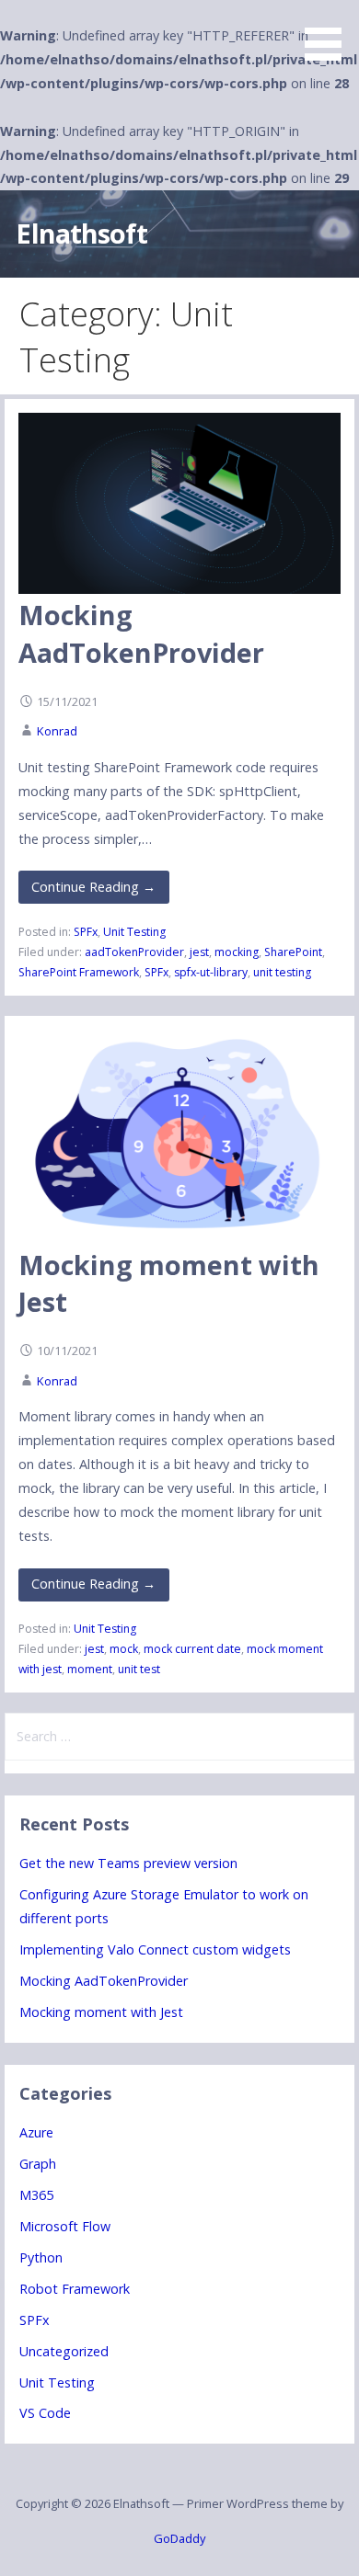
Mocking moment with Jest (101, 2012)
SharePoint (293, 952)
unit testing (282, 972)
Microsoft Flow (65, 2226)
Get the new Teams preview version (128, 1863)
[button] (330, 33)
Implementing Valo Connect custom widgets (155, 1949)
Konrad (57, 731)
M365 (36, 2195)
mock (124, 1649)
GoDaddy (179, 2538)
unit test (139, 1669)
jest (199, 952)
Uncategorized (64, 2351)
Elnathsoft (81, 233)
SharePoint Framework (79, 972)
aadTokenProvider (134, 952)
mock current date (192, 1649)
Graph (38, 2164)
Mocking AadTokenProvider (141, 633)
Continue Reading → (93, 887)
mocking (237, 952)
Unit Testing (134, 932)
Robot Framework (75, 2289)
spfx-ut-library (211, 972)
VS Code (45, 2413)
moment (90, 1669)
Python (41, 2257)
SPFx (86, 932)
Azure (36, 2132)
